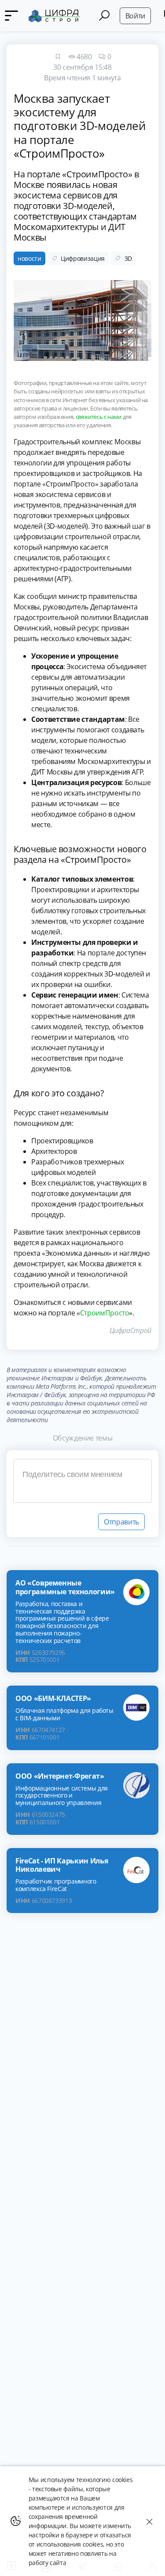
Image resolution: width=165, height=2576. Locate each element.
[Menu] (11, 16)
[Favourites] (58, 57)
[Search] (104, 16)
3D (128, 258)
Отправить (121, 1522)
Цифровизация (83, 258)
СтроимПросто (105, 1313)
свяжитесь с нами (99, 417)
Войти (135, 16)
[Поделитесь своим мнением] (82, 1481)
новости (29, 258)
